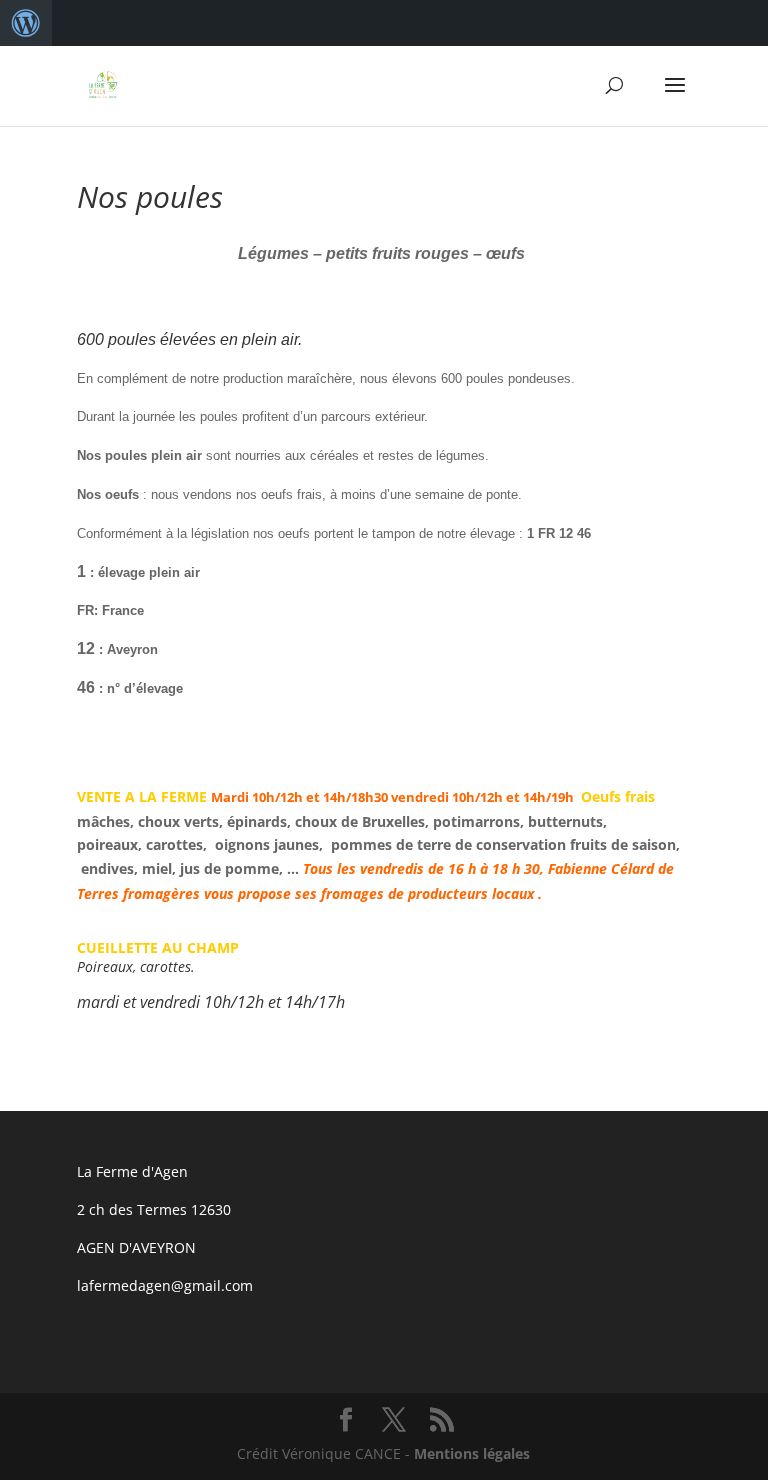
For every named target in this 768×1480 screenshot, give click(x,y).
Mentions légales (472, 1453)
